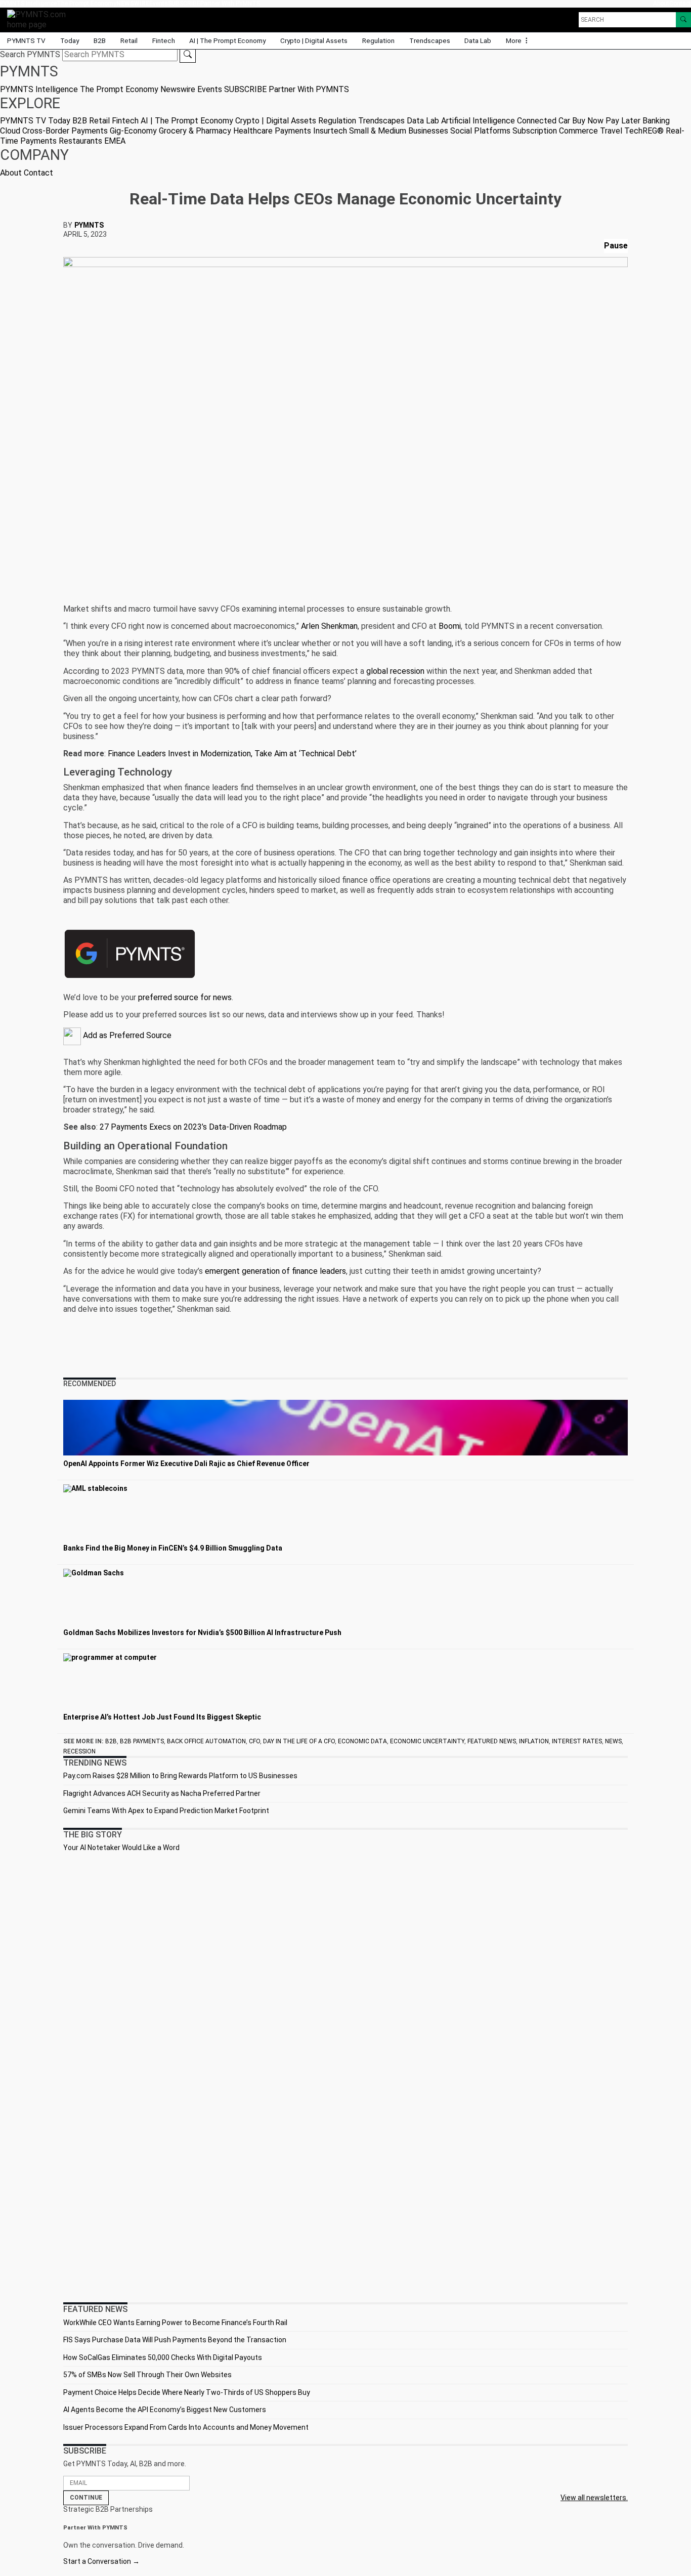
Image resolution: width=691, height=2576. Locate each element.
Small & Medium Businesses (399, 131)
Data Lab (478, 40)
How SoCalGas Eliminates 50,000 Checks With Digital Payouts (163, 2357)
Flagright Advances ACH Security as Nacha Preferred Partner (162, 1793)
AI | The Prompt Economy (227, 40)
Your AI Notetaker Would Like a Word (121, 1848)
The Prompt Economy (87, 4)
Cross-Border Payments (65, 131)
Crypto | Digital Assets (314, 40)
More (514, 40)
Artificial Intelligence (478, 121)
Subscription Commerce (555, 131)
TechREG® (644, 131)
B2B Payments (142, 1741)
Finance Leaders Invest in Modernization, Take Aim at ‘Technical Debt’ (232, 754)
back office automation (206, 1741)
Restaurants (80, 141)
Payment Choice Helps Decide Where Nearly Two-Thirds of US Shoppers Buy (187, 2392)
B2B (100, 40)
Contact (680, 4)
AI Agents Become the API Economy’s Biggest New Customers (165, 2410)
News (613, 1741)
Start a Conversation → (101, 2561)
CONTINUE (86, 2498)
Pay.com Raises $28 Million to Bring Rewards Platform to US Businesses (180, 1776)
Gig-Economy (133, 131)
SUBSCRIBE (184, 4)
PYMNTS (89, 225)
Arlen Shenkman (329, 626)
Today (70, 40)
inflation (534, 1741)
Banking (656, 121)
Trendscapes (430, 40)
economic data (362, 1741)
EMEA (115, 141)
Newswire (133, 4)
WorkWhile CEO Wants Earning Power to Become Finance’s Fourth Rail (175, 2323)
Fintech (164, 40)
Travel (611, 131)
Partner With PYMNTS (230, 4)
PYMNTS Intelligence (28, 4)
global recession (395, 671)
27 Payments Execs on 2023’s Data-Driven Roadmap (193, 1127)
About (661, 4)
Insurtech (330, 131)
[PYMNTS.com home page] (40, 19)
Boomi (450, 626)
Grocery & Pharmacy (195, 131)
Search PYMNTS (30, 54)
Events (159, 4)
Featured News (492, 1741)
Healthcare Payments (272, 131)
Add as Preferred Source (126, 1035)
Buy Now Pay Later (606, 121)
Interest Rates (577, 1741)
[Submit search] (188, 55)
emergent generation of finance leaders (275, 1271)
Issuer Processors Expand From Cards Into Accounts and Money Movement (186, 2427)
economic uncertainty (427, 1741)
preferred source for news (185, 997)
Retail (129, 40)
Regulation (378, 40)
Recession (79, 1751)
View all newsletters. (594, 2498)
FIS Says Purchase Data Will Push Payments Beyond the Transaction (175, 2340)
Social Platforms (480, 131)
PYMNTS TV (26, 40)
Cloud (10, 131)
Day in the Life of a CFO (299, 1741)
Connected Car (544, 121)
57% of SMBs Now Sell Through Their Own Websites (147, 2375)
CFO (254, 1741)
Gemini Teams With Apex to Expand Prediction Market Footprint (166, 1811)
